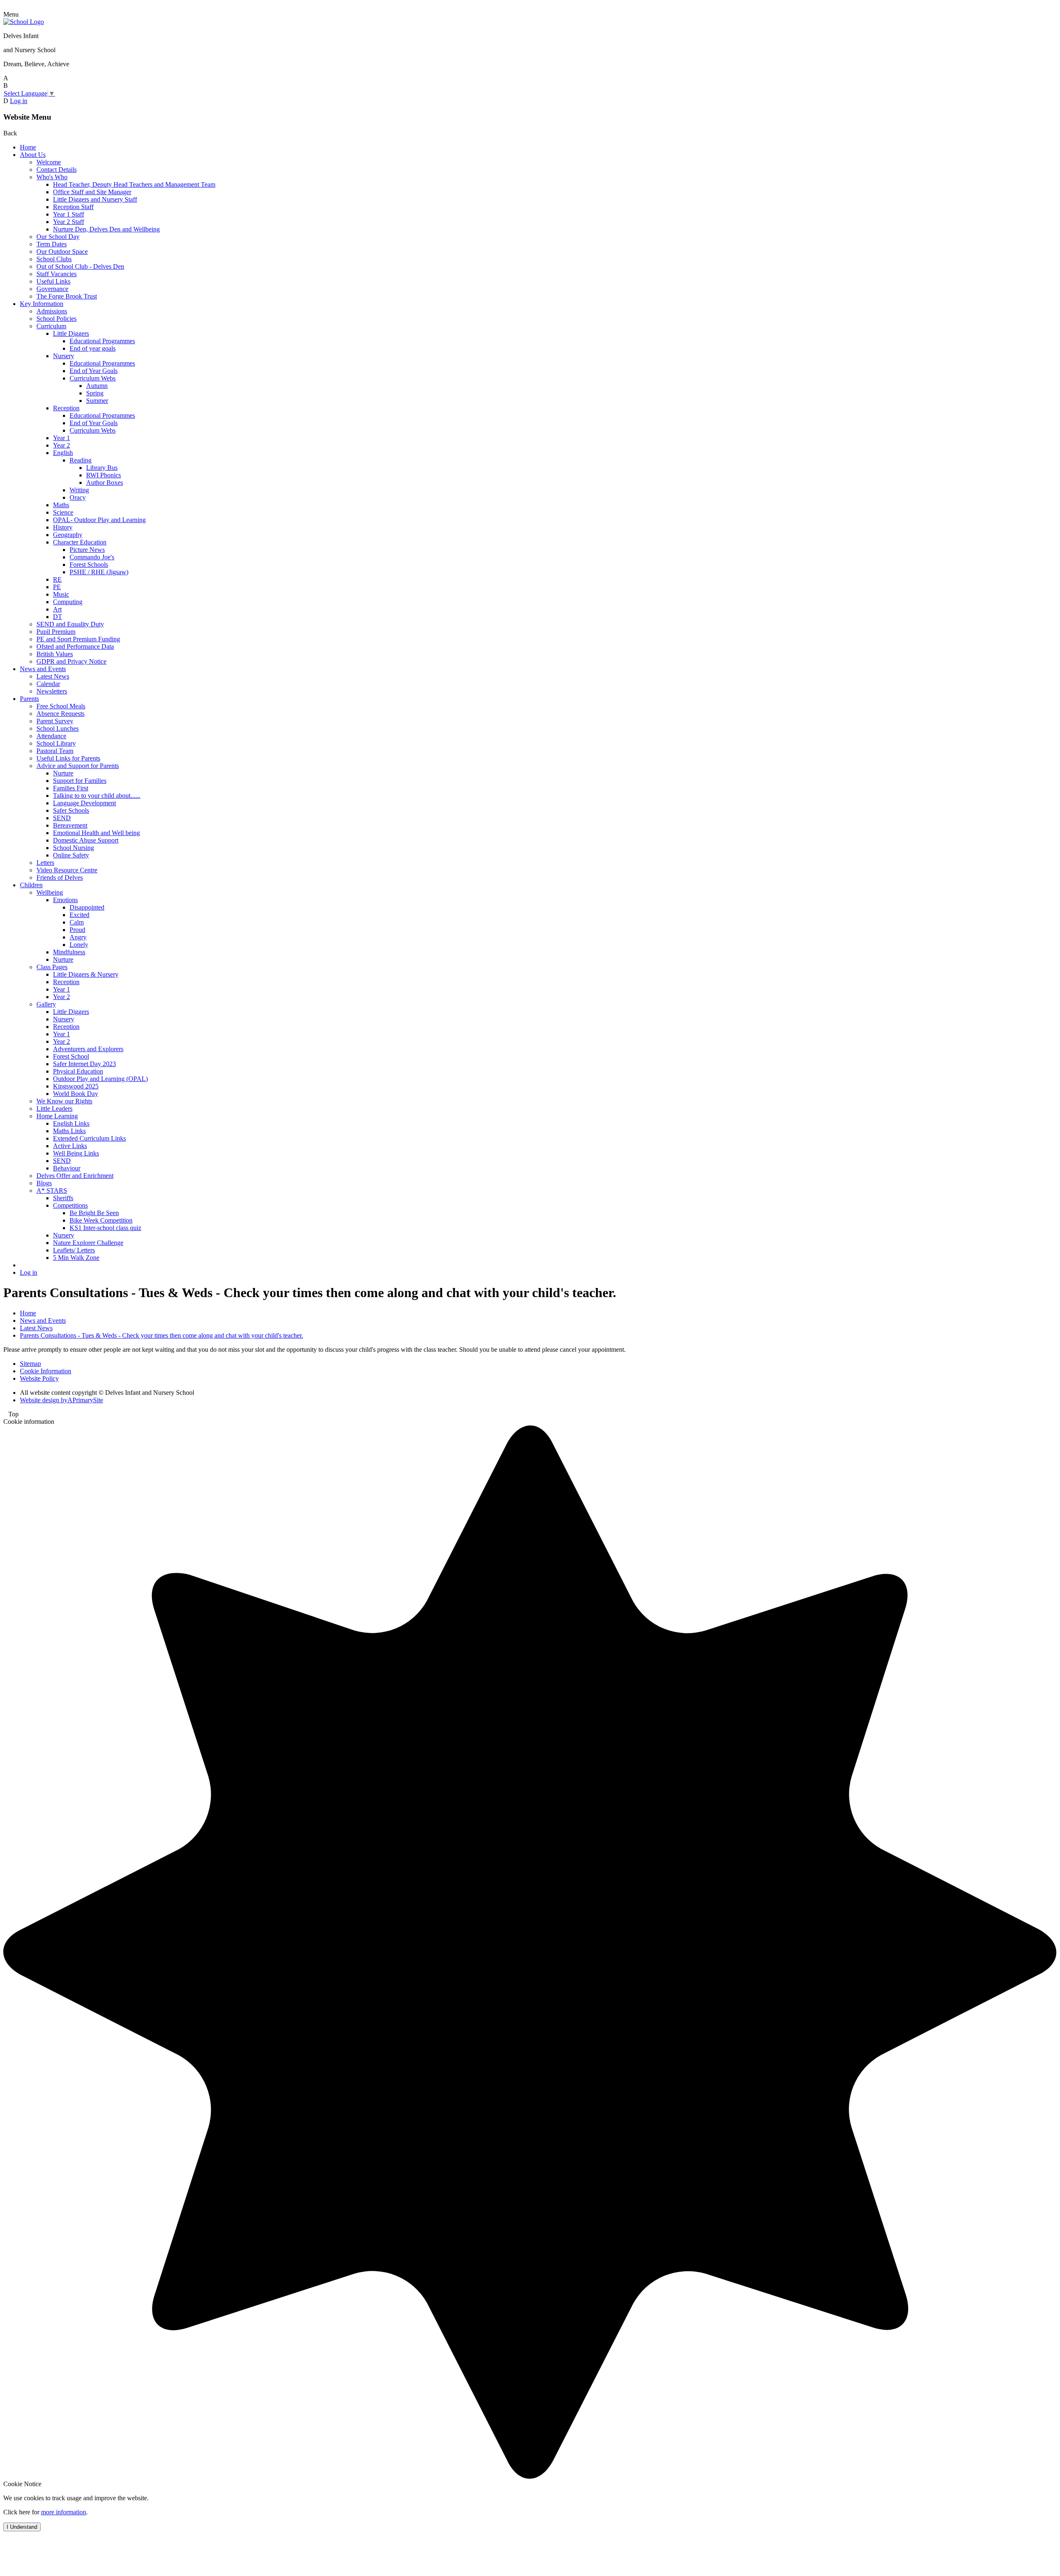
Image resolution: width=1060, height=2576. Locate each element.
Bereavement (70, 825)
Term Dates (52, 244)
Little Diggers (71, 333)
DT (58, 617)
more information (64, 2512)
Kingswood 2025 (76, 1086)
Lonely (79, 945)
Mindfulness (69, 952)
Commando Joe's (92, 557)
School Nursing (73, 848)
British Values (55, 654)
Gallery (46, 1004)
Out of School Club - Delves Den (80, 266)
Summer (97, 401)
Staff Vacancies (57, 274)
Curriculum (51, 326)
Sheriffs (63, 1198)
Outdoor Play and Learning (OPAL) (100, 1079)
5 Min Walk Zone (76, 1258)
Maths (61, 505)
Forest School (71, 1056)
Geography (68, 535)
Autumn (97, 386)
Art (57, 609)
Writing (79, 490)
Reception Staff (73, 207)
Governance (52, 289)
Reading (81, 460)
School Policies (57, 319)
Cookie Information (46, 1371)
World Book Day (76, 1094)
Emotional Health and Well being (96, 833)
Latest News (53, 676)
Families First (71, 788)
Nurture (63, 773)
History (63, 527)
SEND (62, 818)
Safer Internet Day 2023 (84, 1064)
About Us (33, 155)
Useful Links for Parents (68, 758)
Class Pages (52, 967)
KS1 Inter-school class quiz (105, 1228)
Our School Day (58, 237)
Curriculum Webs (93, 378)
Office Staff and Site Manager (92, 192)
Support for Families (80, 781)
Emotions (65, 900)
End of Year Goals (94, 371)
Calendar (48, 684)
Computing (68, 602)
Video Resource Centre (67, 870)
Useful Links (53, 281)
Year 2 (61, 445)
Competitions (70, 1205)
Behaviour (67, 1168)
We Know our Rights (64, 1101)
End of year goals (93, 348)
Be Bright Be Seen (94, 1213)
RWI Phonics (104, 475)
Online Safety (71, 855)
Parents (29, 699)
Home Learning (57, 1116)
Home (28, 147)
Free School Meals (61, 706)
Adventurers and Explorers (88, 1049)
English (63, 453)
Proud (77, 930)
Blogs (44, 1183)
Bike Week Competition (101, 1220)
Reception (66, 408)
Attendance (51, 736)
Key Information (42, 304)
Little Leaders (54, 1109)
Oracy (78, 497)
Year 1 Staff (69, 214)
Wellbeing (50, 892)
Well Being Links (76, 1153)
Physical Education (78, 1071)
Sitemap (30, 1364)
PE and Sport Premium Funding (78, 639)
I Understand (22, 2527)
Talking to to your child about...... (97, 796)
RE (57, 579)
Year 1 (61, 438)
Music (61, 594)
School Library (56, 743)
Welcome (49, 162)
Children (31, 885)
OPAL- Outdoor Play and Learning (99, 520)
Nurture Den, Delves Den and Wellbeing (106, 229)
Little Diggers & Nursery (86, 974)
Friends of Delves (60, 878)
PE (57, 587)
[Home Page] (24, 22)
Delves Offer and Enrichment (75, 1176)
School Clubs (54, 259)
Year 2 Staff (69, 222)
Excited (79, 915)
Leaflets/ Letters (74, 1250)
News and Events (43, 669)
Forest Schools (89, 565)
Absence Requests (60, 714)
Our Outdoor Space (62, 252)
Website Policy (39, 1378)
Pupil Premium (56, 632)
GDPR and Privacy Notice (71, 661)
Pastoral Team (55, 751)
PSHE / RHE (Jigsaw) (99, 572)
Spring (95, 393)
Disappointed (87, 907)
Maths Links (69, 1131)
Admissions (52, 311)
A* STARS (52, 1190)
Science (63, 512)
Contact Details (57, 170)
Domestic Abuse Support (86, 840)
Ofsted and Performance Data (75, 646)
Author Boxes (105, 483)
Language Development (84, 803)
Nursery (64, 356)
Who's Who (52, 177)
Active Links (70, 1146)
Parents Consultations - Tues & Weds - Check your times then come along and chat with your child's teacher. (161, 1335)
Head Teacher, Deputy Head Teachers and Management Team (134, 184)
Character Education (80, 542)
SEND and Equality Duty (70, 624)
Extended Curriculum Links (89, 1138)
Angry (78, 937)
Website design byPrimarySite (61, 1400)
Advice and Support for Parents (78, 766)
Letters (45, 863)
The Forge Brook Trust (67, 296)
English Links (71, 1123)
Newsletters (52, 691)
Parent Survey (55, 721)
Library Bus (102, 468)
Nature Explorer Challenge (88, 1243)
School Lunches (58, 728)
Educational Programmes (102, 341)
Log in (19, 101)
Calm (77, 922)
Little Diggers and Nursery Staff (95, 199)
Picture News (87, 550)
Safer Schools (71, 810)
